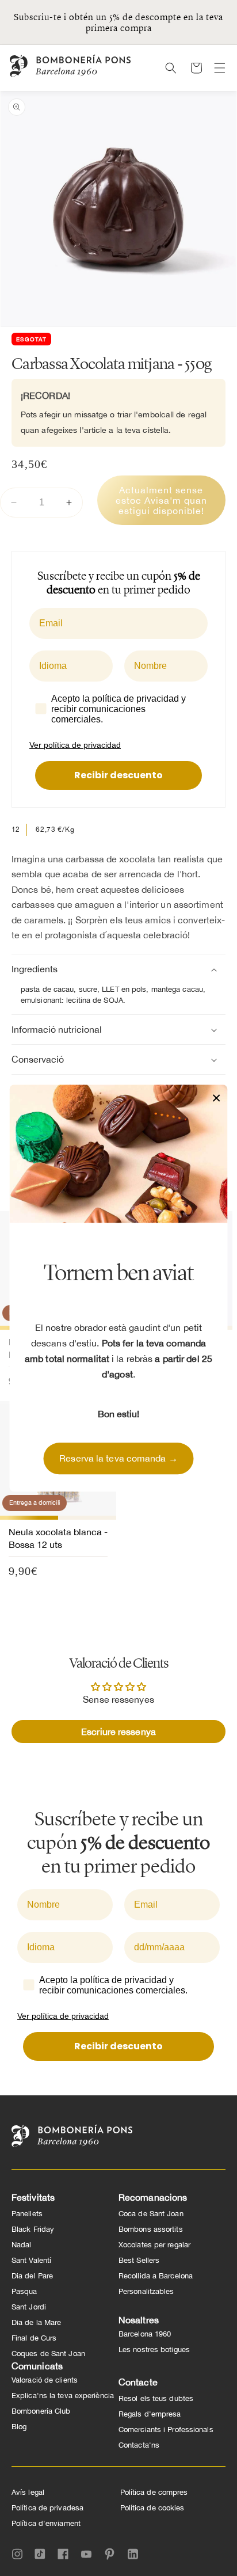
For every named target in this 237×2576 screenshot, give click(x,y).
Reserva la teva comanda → (118, 1458)
